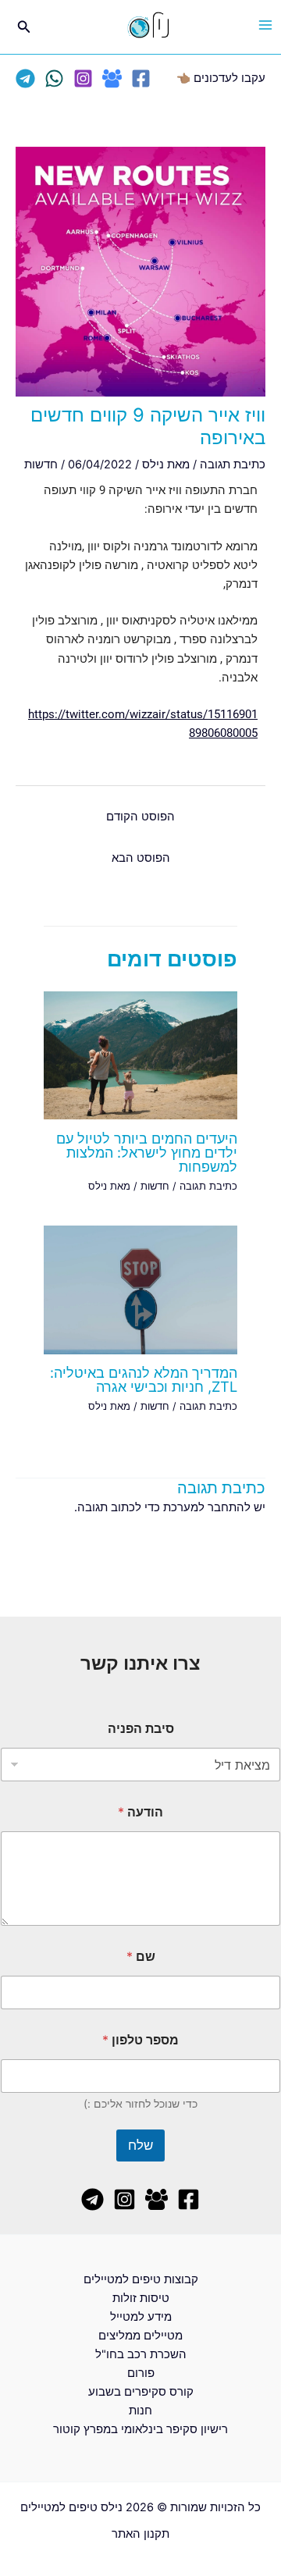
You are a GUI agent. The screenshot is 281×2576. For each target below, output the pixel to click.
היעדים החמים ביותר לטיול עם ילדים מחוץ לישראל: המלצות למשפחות (147, 1152)
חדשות (41, 464)
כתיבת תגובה (233, 464)
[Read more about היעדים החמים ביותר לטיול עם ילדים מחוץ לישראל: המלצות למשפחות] (140, 1055)
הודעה (140, 1812)
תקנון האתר (140, 2534)
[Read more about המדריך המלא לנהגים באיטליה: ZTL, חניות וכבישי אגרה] (140, 1289)
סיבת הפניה (141, 1729)
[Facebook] (141, 78)
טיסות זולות (141, 2298)
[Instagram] (83, 78)
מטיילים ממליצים (140, 2336)
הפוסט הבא (141, 858)
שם (141, 1957)
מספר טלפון (140, 2040)
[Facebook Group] (112, 78)
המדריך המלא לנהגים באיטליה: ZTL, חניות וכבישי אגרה (144, 1379)
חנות (140, 2411)
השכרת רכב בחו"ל (141, 2354)
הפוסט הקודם (140, 817)
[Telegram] (25, 78)
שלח (140, 2145)
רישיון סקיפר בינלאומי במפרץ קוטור (140, 2429)
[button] (23, 27)
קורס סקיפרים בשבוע (141, 2392)
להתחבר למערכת (207, 1507)
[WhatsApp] (54, 78)
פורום (141, 2373)
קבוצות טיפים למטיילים (141, 2279)
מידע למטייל (141, 2317)
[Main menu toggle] (265, 25)
